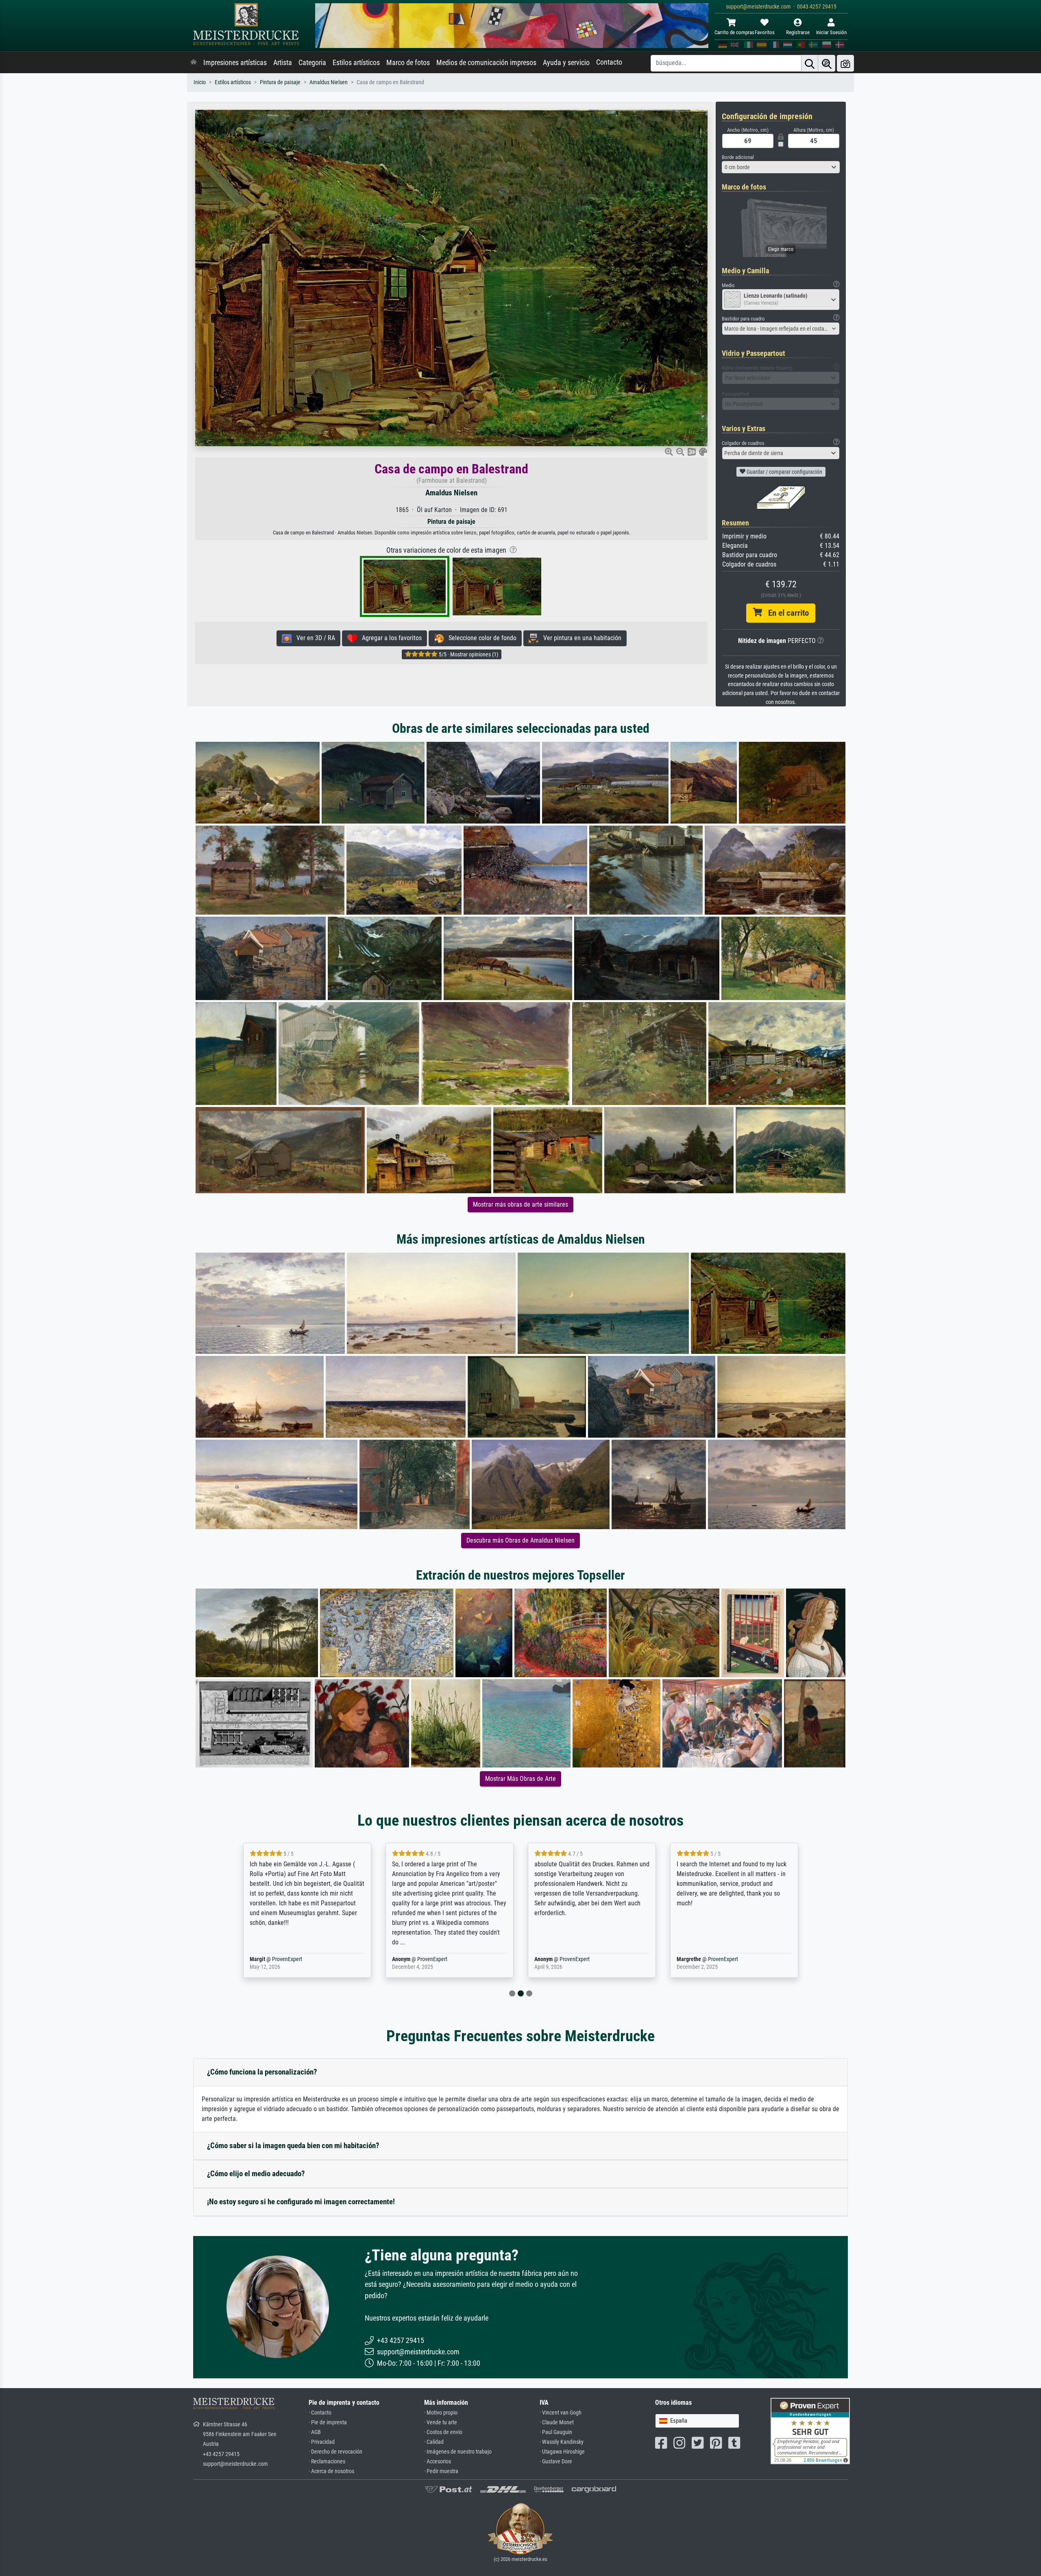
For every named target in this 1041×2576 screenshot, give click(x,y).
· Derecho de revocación (335, 2452)
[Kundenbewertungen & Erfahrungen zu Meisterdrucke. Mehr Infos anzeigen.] (810, 2431)
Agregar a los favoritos (389, 638)
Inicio (200, 82)
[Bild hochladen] (845, 63)
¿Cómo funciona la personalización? (262, 2072)
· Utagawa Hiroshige (562, 2452)
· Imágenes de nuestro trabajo (458, 2452)
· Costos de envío (443, 2432)
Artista (283, 63)
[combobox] (781, 167)
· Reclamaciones (327, 2462)
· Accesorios (438, 2462)
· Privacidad (322, 2442)
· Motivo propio (441, 2413)
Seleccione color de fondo (480, 638)
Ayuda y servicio (566, 63)
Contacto (609, 62)
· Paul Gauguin (556, 2432)
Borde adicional (738, 157)
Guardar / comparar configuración (784, 472)
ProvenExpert (792, 1959)
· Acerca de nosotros (331, 2471)
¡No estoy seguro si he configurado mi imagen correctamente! (301, 2202)
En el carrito (785, 613)
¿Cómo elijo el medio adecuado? (256, 2174)
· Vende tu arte (441, 2422)
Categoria (312, 63)
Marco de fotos (408, 63)
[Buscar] (810, 63)
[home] (194, 63)
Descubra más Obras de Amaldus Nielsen (520, 1540)
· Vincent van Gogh (561, 2413)
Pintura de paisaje (280, 82)
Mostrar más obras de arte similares (520, 1204)
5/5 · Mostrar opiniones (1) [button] (468, 654)
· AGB (315, 2432)
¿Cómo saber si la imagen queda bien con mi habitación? (293, 2146)
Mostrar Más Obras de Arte (520, 1779)
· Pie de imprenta (328, 2422)
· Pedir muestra (441, 2471)
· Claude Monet (557, 2422)
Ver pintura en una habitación (580, 638)
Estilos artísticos (356, 63)
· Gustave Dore (556, 2462)
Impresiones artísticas (235, 63)
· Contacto (320, 2413)
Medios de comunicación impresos (486, 63)
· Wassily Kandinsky (562, 2442)
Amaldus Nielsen (329, 82)
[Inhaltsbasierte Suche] (827, 63)
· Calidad (434, 2442)
